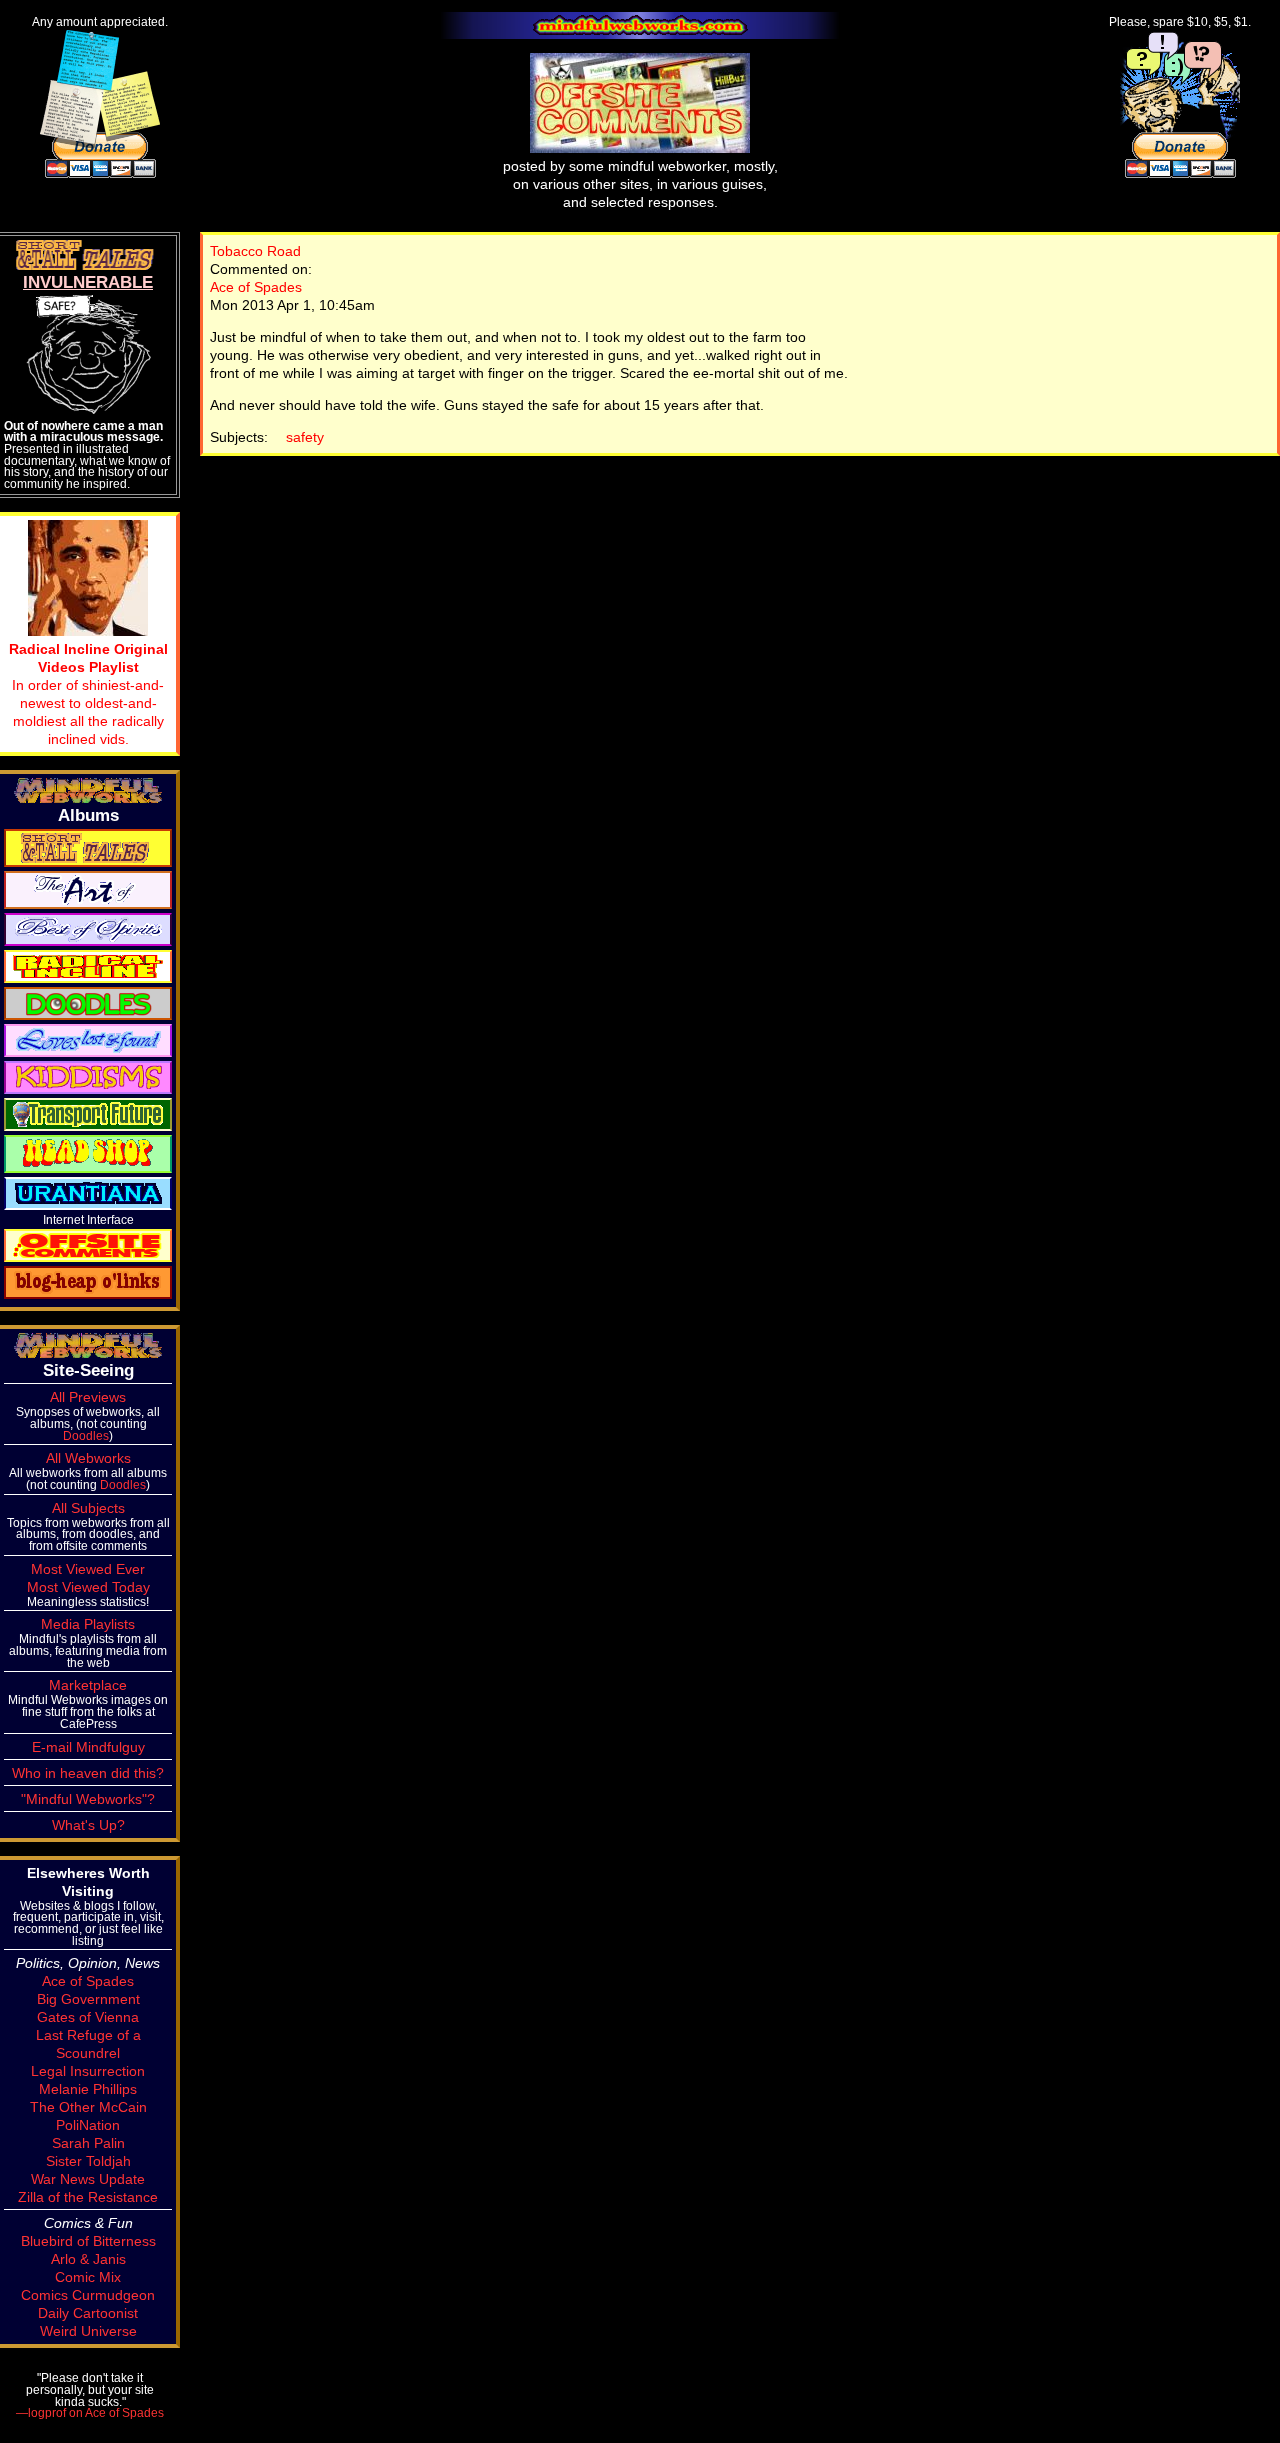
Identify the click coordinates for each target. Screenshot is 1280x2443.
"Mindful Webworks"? (88, 1799)
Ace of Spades (256, 287)
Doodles (86, 1435)
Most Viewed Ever (88, 1569)
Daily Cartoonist (88, 2313)
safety (305, 437)
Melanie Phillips (88, 2089)
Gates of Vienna (88, 2017)
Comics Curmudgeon (88, 2295)
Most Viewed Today (88, 1587)
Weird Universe (88, 2331)
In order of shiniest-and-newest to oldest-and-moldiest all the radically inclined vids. (88, 694)
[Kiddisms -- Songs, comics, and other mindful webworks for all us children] (88, 1076)
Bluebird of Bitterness (88, 2241)
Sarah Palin (88, 2143)
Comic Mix (88, 2277)
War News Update (88, 2179)
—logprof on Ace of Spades (90, 2412)
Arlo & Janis (88, 2259)
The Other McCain (88, 2107)
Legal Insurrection (88, 2071)
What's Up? (88, 1825)
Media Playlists (88, 1624)
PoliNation (88, 2125)
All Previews (88, 1397)
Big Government (88, 1999)
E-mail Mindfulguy (88, 1747)
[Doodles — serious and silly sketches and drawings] (88, 1002)
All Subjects (88, 1508)
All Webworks (88, 1458)
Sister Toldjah (88, 2161)
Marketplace (88, 1685)
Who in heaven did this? (88, 1773)
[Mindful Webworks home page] (640, 25)
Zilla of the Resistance (88, 2197)
